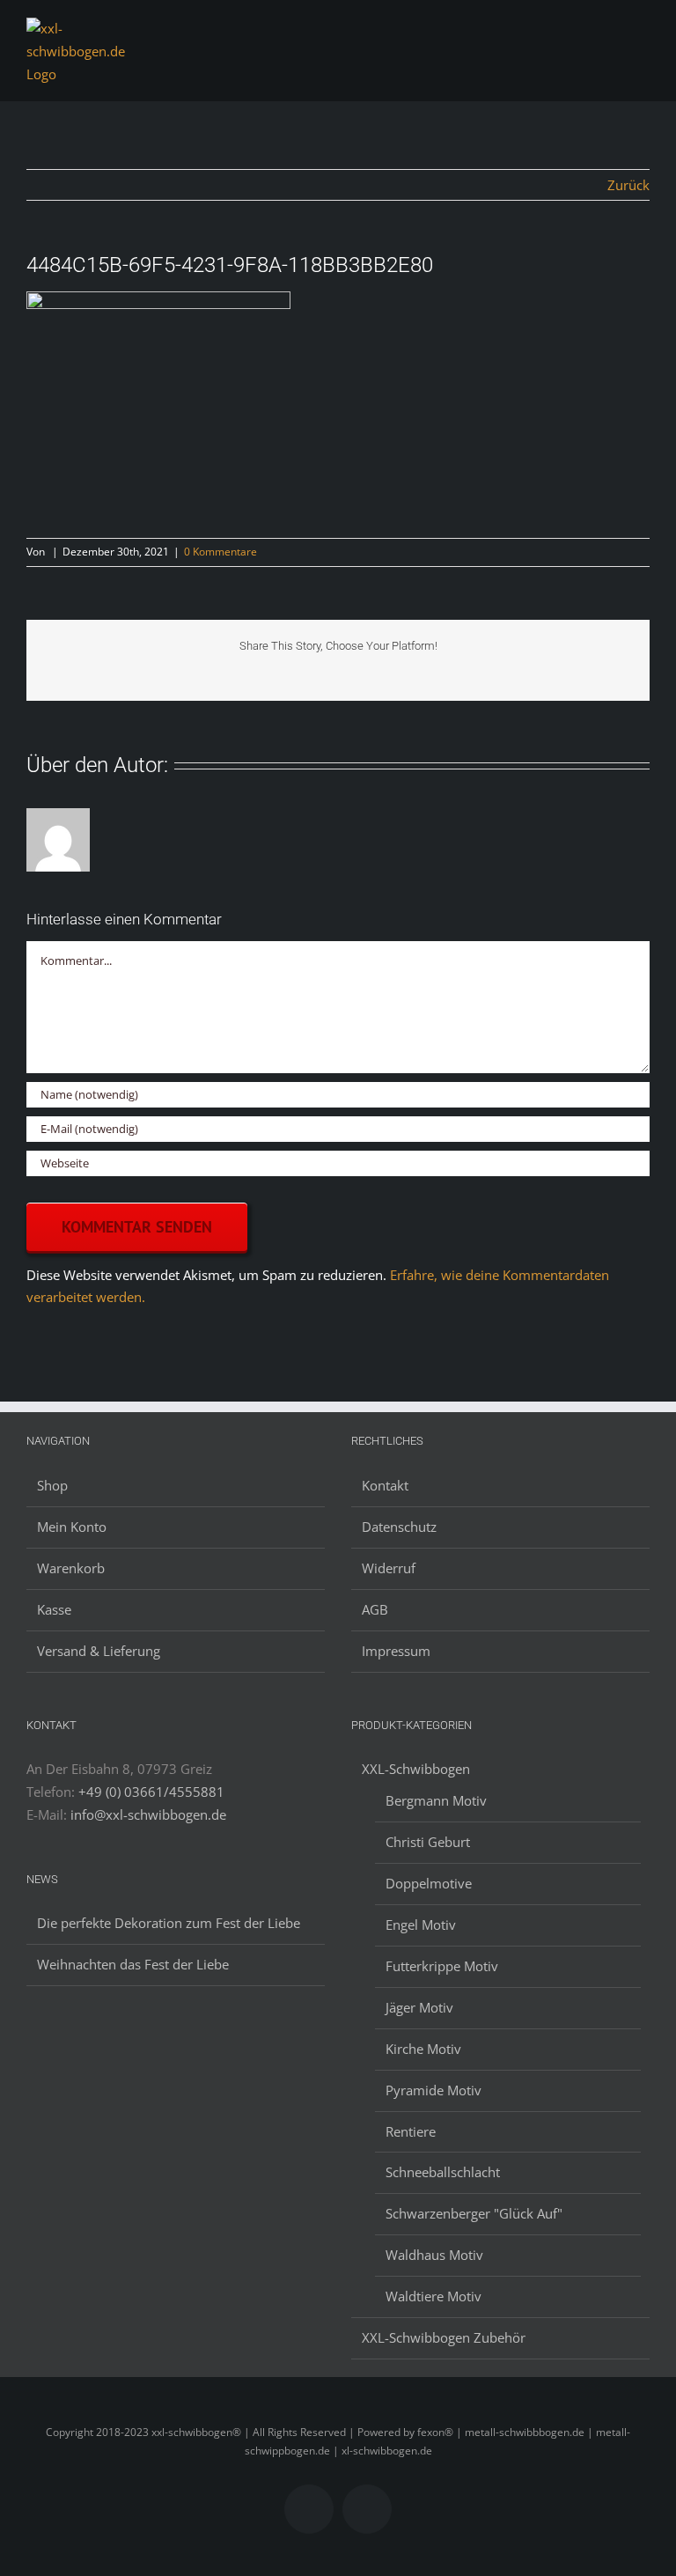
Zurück (628, 185)
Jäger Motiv (419, 2007)
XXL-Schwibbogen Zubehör (444, 2337)
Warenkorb (71, 1568)
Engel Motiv (421, 1925)
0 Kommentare (220, 552)
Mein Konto (72, 1527)
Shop (52, 1485)
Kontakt (385, 1485)
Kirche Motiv (423, 2049)
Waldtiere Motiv (434, 2296)
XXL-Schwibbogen (416, 1769)
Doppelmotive (429, 1883)
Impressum (396, 1651)
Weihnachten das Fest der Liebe (133, 1964)
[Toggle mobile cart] (611, 34)
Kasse (54, 1609)
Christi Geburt (428, 1842)
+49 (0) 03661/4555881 (151, 1792)
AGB (375, 1609)
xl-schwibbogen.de (387, 2451)
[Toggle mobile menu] (643, 34)
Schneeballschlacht (443, 2172)
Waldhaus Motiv (434, 2255)
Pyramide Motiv (434, 2090)
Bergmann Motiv (436, 1800)
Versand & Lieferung (99, 1651)
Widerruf (389, 1568)
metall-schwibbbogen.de (525, 2432)
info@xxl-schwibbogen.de (148, 1814)
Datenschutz (399, 1527)
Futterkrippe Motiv (442, 1966)
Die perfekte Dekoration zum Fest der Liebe (169, 1923)
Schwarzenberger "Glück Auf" (474, 2213)
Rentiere (411, 2131)
